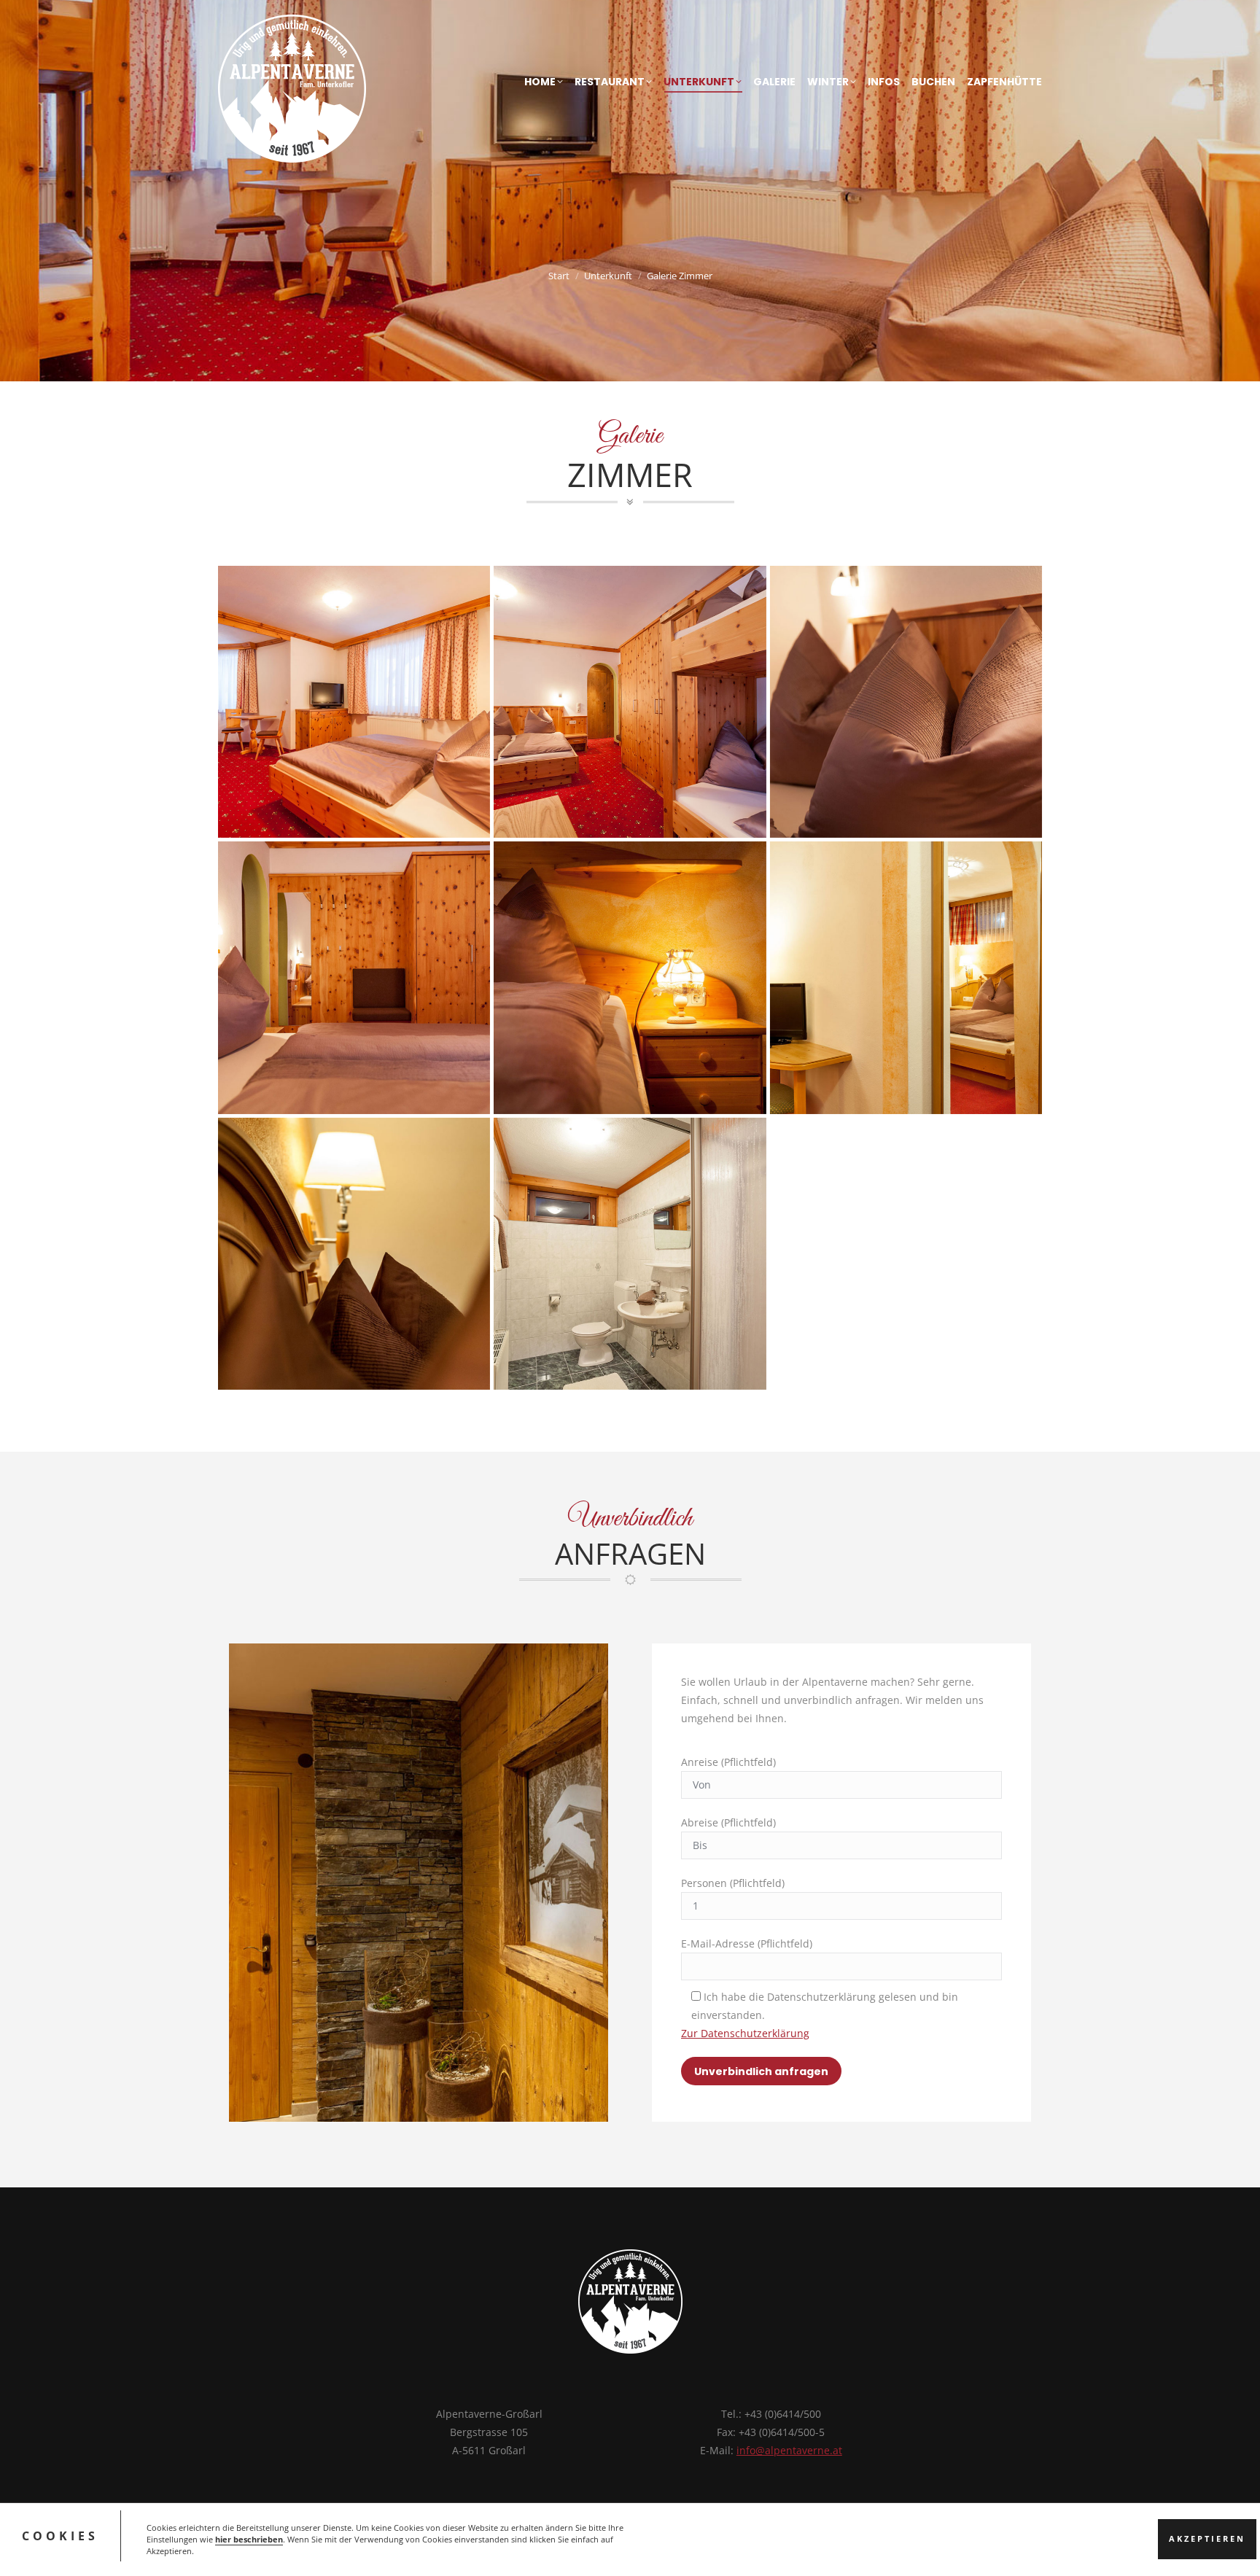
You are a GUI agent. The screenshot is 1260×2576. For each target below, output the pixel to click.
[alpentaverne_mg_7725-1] (630, 977)
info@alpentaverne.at (789, 2450)
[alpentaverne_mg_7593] (354, 702)
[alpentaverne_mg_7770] (906, 977)
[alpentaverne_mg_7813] (630, 1254)
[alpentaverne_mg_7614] (630, 702)
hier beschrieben (249, 2540)
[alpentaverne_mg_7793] (354, 1254)
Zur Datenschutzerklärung (745, 2033)
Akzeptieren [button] (1207, 2540)
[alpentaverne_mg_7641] (354, 977)
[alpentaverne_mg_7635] (906, 702)
